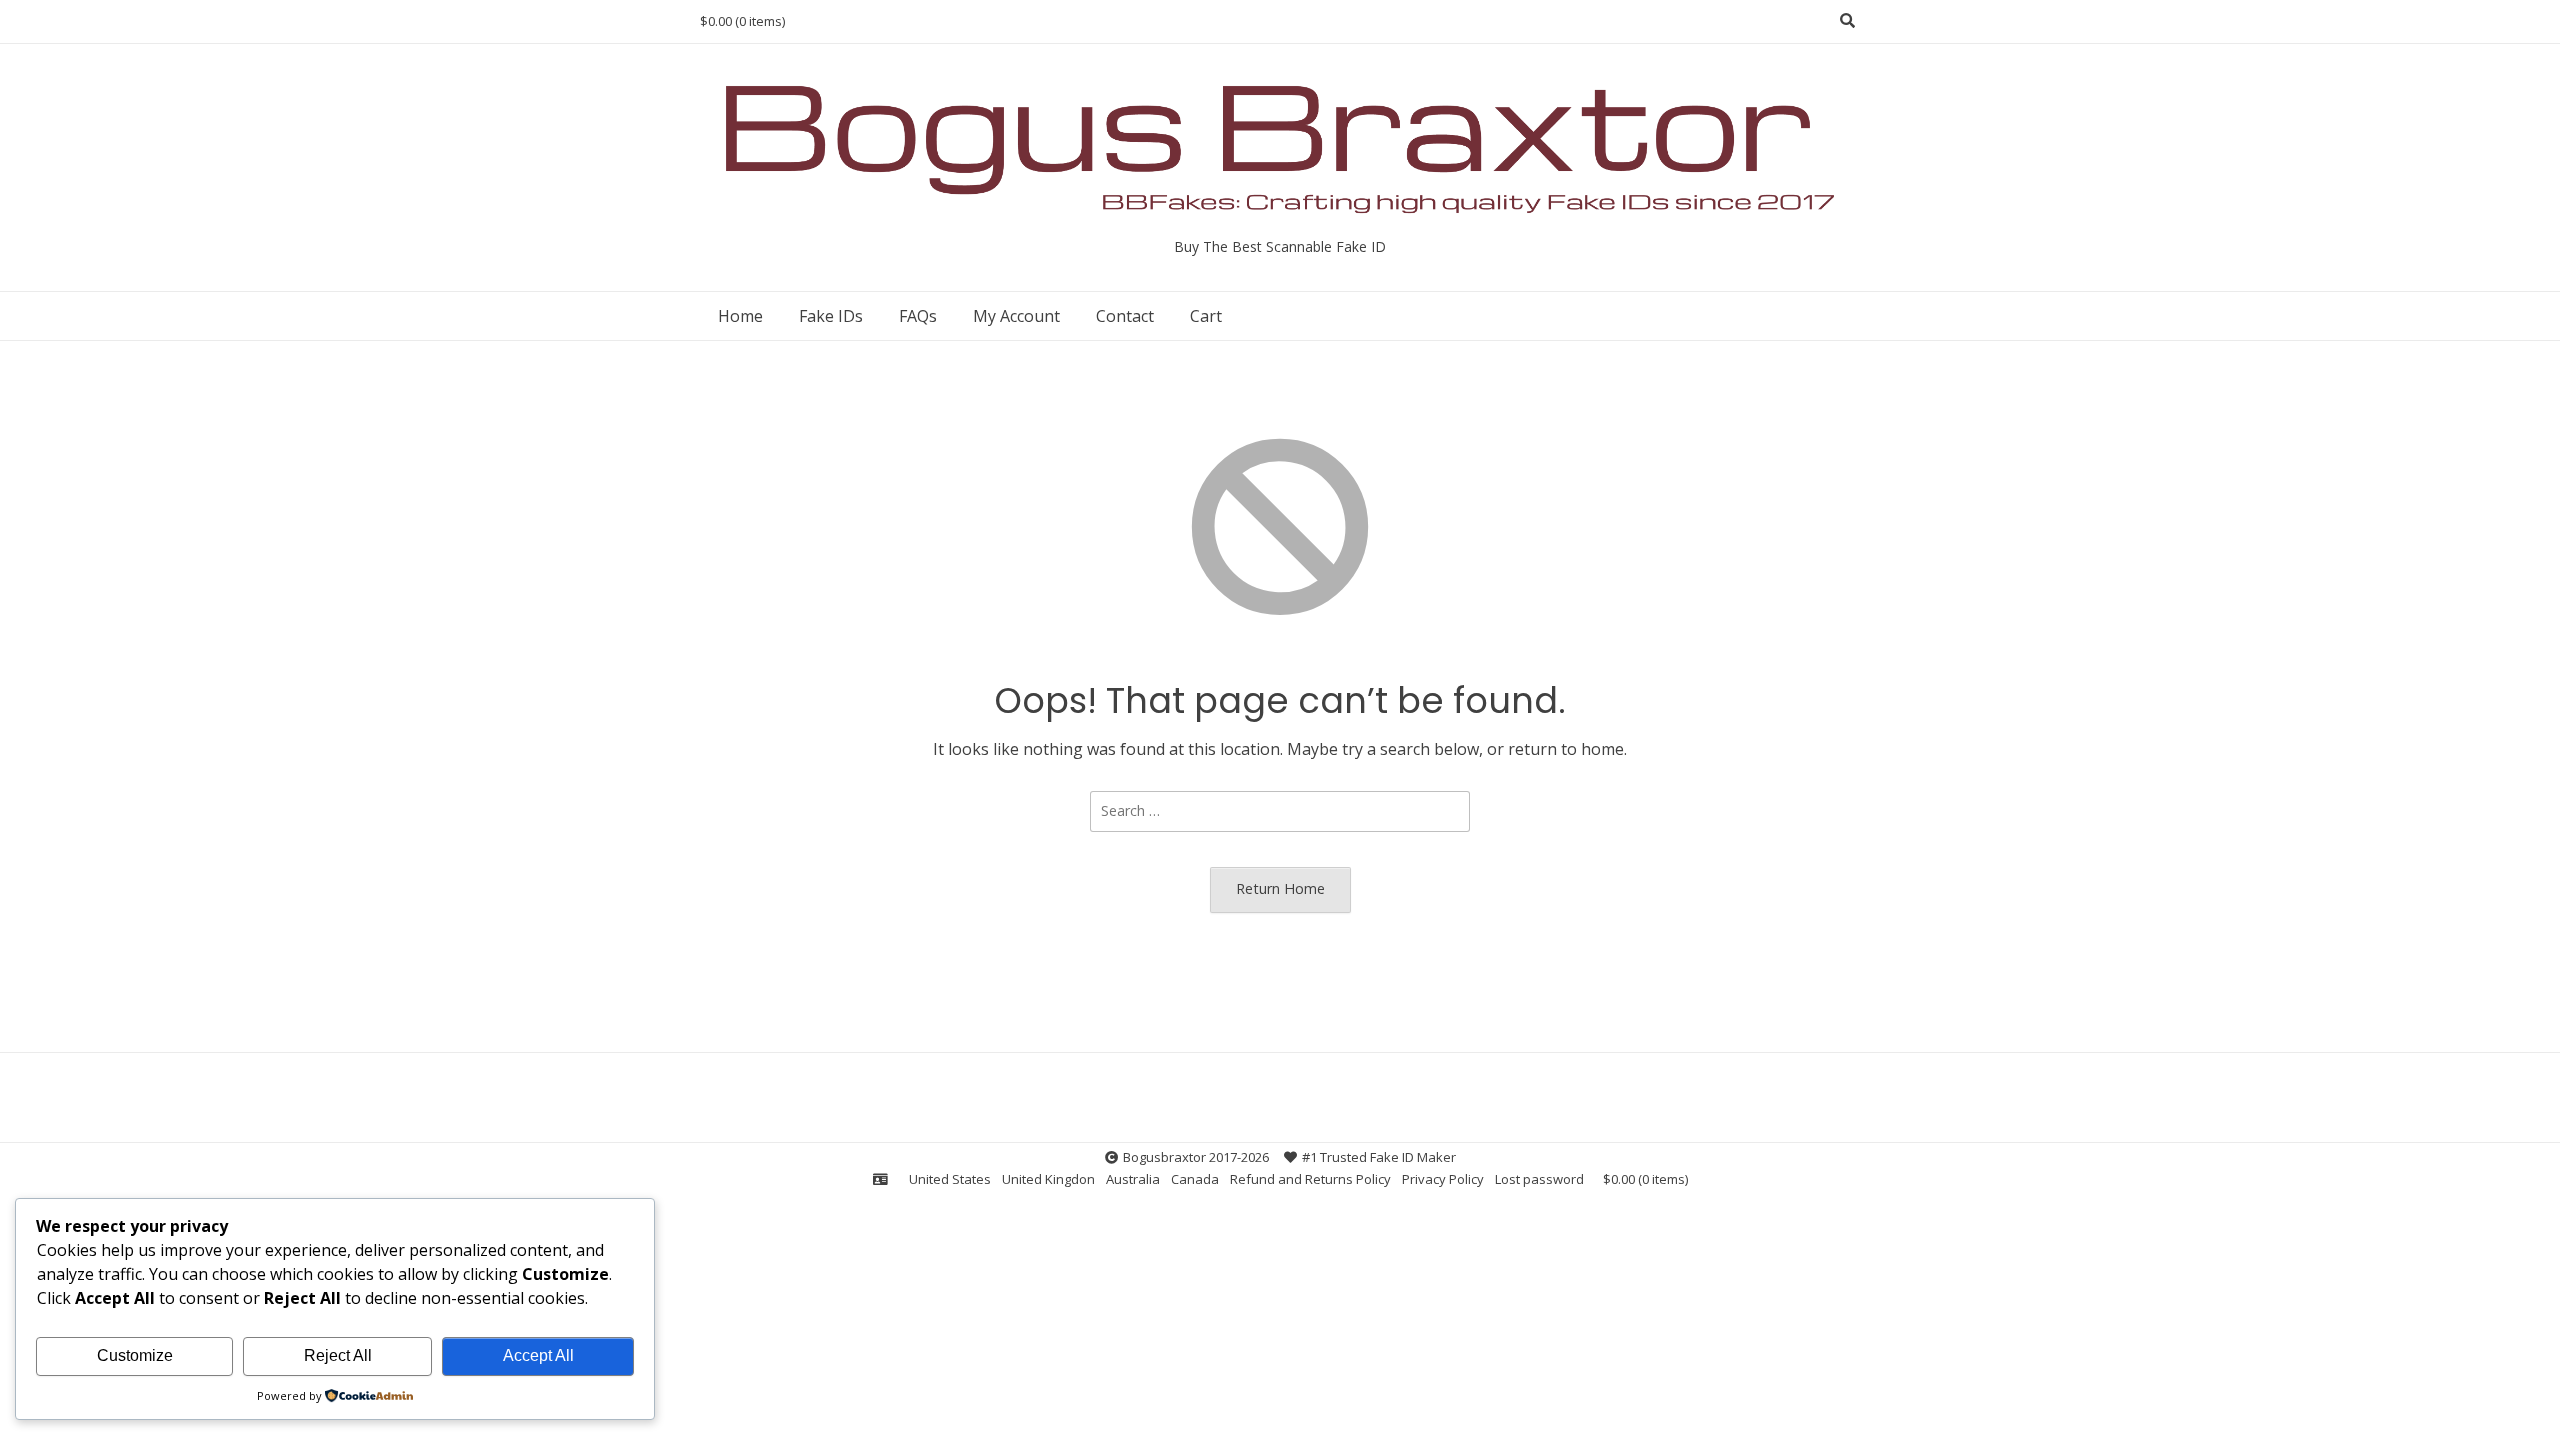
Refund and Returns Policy (1310, 1179)
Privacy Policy (1443, 1179)
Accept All (538, 1355)
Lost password (1539, 1179)
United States (950, 1179)
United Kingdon (1048, 1179)
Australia (1133, 1179)
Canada (1195, 1179)
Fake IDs (831, 316)
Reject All (338, 1355)
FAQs (918, 316)
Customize (135, 1355)
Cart (1206, 316)
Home (740, 316)
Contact (1125, 316)
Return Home (1280, 888)
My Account (1016, 316)
